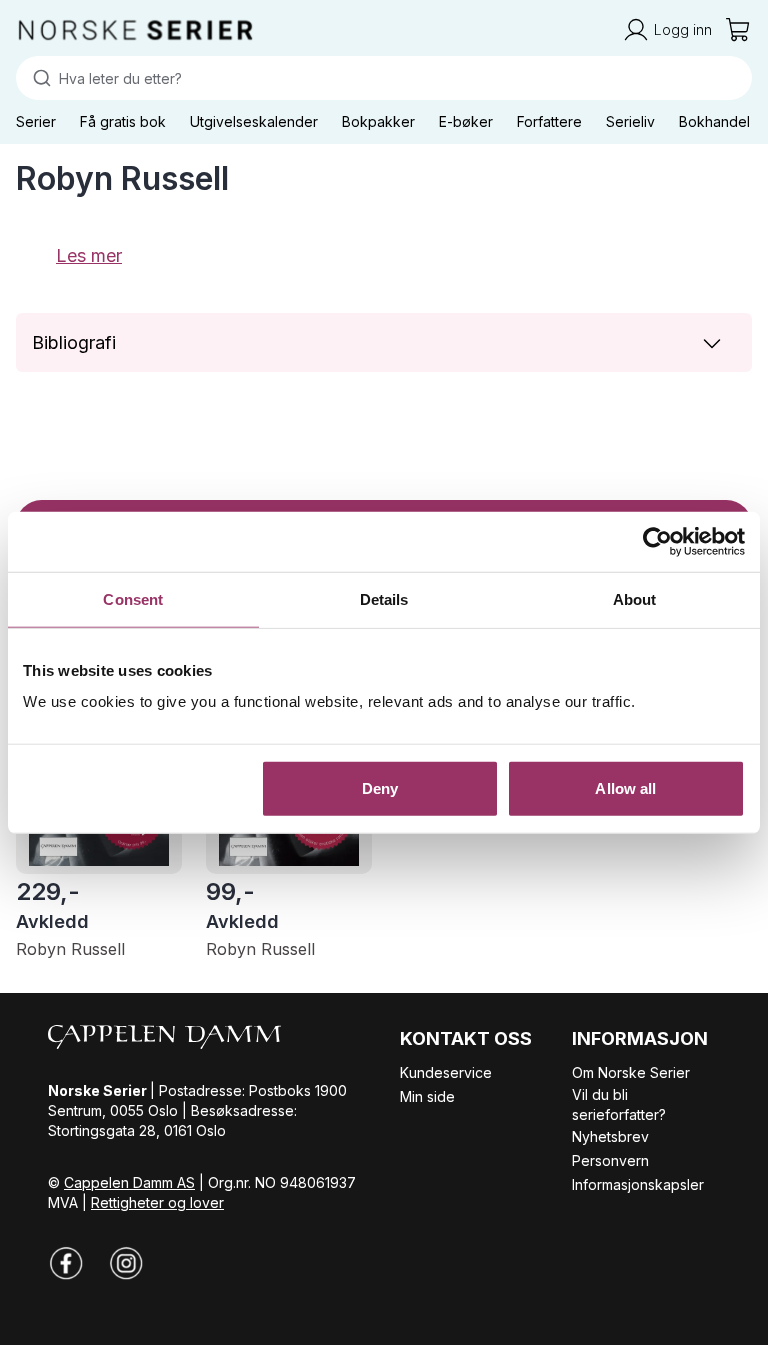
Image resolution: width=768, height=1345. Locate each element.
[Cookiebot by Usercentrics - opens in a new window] (657, 541)
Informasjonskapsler (638, 1184)
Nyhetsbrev (610, 1136)
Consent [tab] (133, 598)
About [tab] (635, 598)
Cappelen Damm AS (129, 1182)
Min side (427, 1096)
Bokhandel (714, 121)
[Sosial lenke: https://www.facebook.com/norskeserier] (66, 1263)
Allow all (625, 788)
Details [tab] (384, 598)
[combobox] (384, 78)
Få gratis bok (123, 121)
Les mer (89, 255)
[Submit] (37, 78)
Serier (36, 121)
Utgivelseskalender (254, 121)
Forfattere (549, 121)
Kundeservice (446, 1072)
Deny (380, 788)
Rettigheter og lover (157, 1202)
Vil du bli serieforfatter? (619, 1104)
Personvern (610, 1160)
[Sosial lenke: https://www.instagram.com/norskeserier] (126, 1263)
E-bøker (466, 121)
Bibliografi (74, 342)
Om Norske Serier (631, 1072)
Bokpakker (378, 121)
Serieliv (630, 121)
